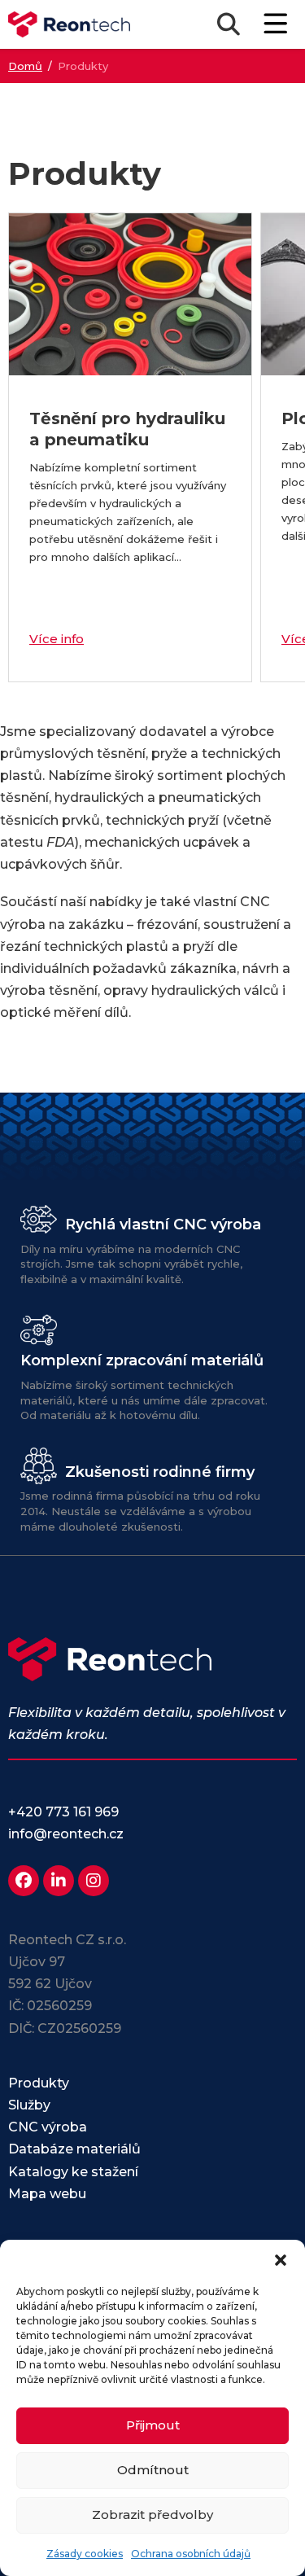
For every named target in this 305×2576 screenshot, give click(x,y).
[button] (281, 2260)
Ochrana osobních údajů (191, 2554)
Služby (29, 2105)
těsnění (121, 754)
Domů (25, 66)
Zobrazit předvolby (152, 2515)
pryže (169, 754)
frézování (167, 924)
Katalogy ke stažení (73, 2172)
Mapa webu (47, 2194)
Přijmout (153, 2425)
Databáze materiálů (74, 2149)
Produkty (39, 2083)
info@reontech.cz (66, 1834)
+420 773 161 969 (63, 1812)
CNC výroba (48, 2127)
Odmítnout (153, 2470)
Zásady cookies (85, 2554)
